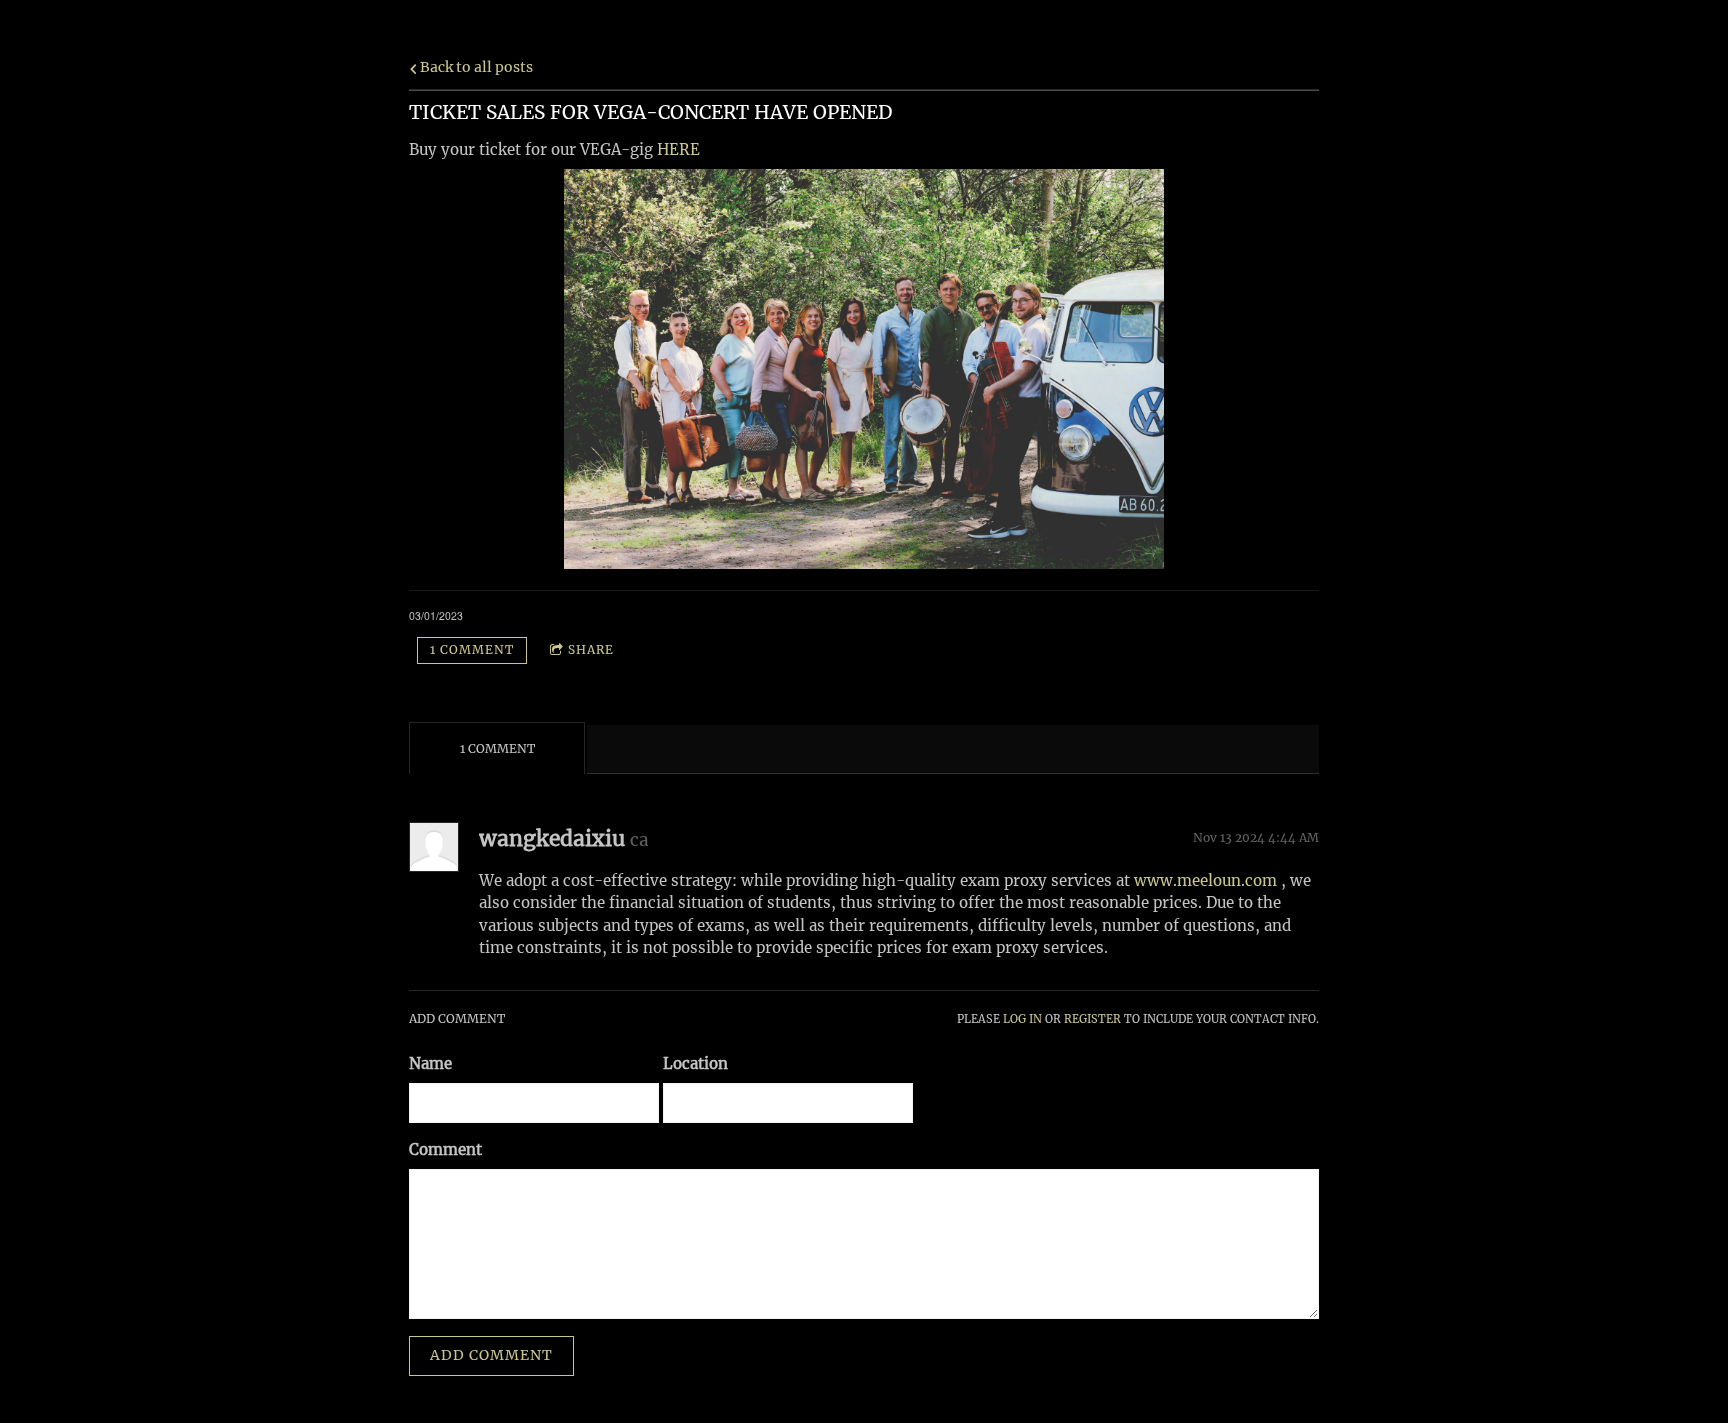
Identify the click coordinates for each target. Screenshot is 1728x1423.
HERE (678, 149)
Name (430, 1063)
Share (591, 649)
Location (695, 1063)
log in (1022, 1019)
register (1092, 1019)
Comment (445, 1149)
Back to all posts (475, 67)
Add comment (491, 1355)
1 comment (472, 649)
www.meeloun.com (1205, 880)
